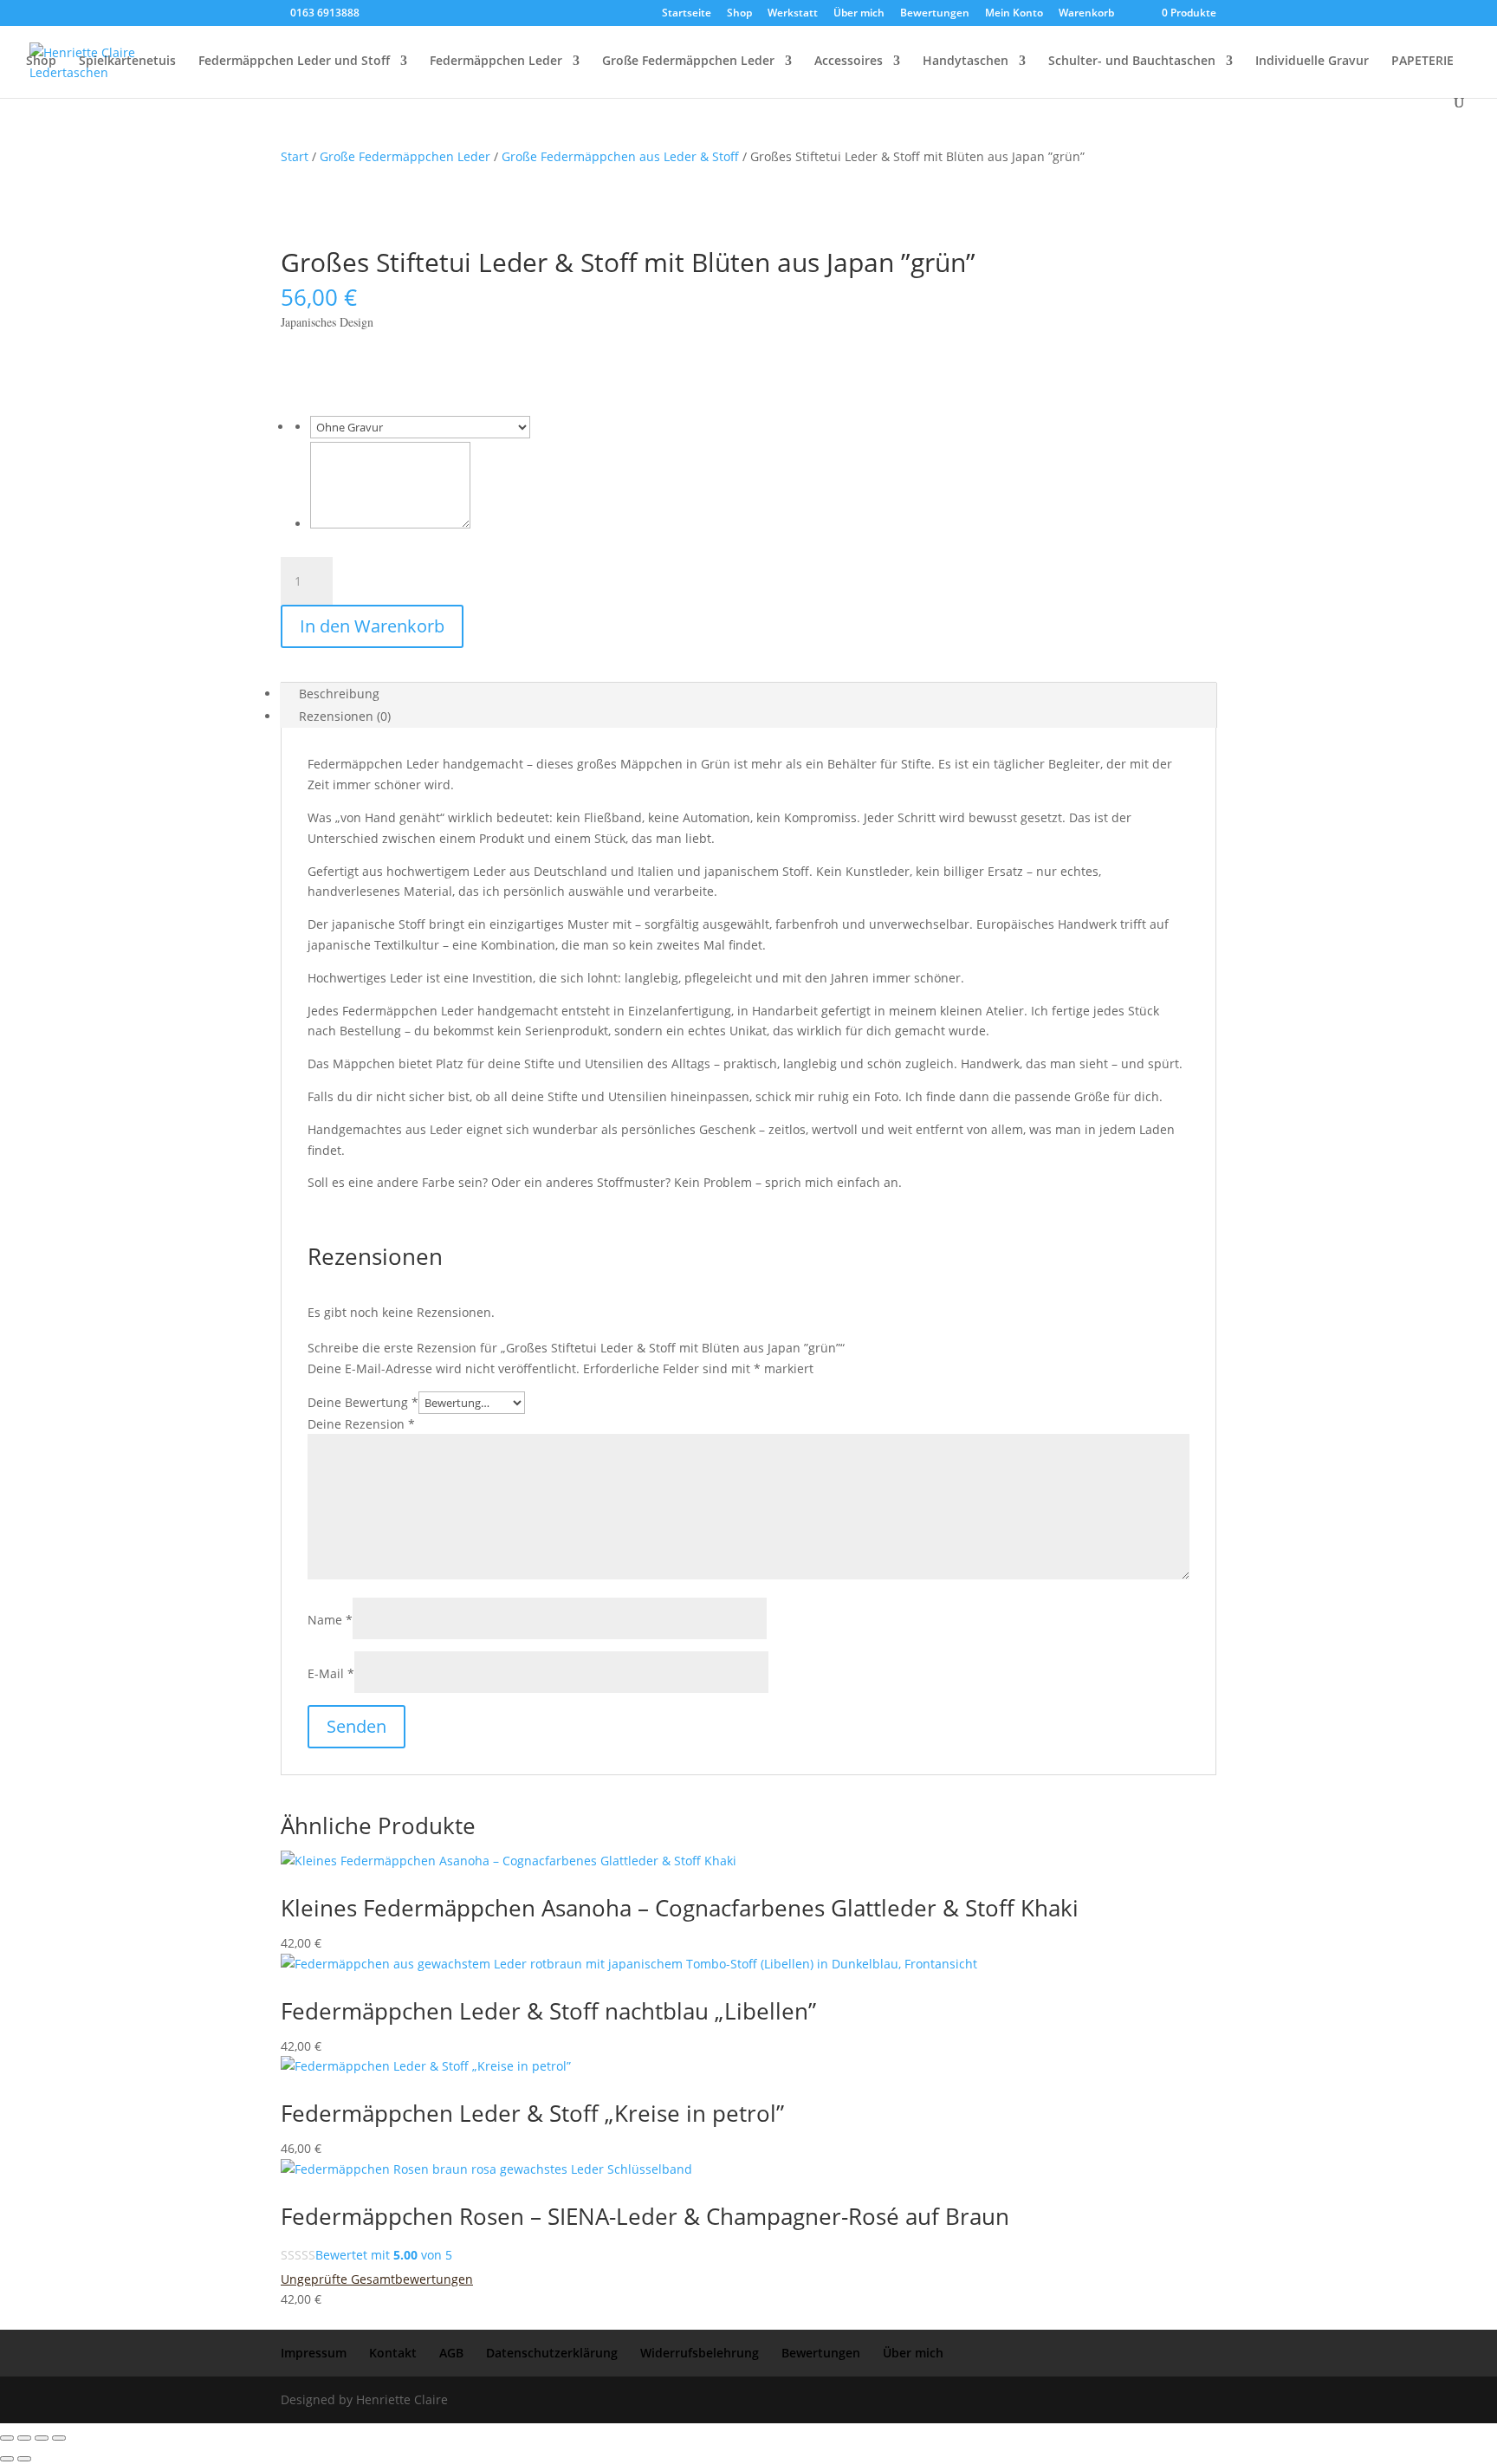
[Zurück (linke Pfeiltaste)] (7, 2459)
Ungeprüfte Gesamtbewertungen (377, 2279)
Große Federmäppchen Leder (688, 62)
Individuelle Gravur (1312, 62)
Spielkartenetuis (127, 62)
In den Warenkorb (372, 626)
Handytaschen (966, 62)
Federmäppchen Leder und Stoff (294, 62)
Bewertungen (935, 14)
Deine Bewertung (363, 1402)
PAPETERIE (1422, 62)
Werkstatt (793, 14)
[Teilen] (42, 2438)
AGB (451, 2353)
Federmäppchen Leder (496, 62)
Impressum (314, 2353)
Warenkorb (1086, 14)
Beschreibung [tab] (339, 694)
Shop (739, 14)
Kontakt (393, 2353)
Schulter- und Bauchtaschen (1132, 62)
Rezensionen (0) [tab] (345, 716)
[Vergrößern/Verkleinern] (7, 2438)
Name (330, 1620)
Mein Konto (1014, 14)
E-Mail (331, 1673)
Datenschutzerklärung (552, 2353)
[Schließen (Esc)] (59, 2438)
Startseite (687, 14)
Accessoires (849, 62)
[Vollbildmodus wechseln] (24, 2438)
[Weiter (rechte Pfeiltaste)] (24, 2459)
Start (295, 156)
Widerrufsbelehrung (700, 2353)
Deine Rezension (361, 1424)
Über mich (859, 14)
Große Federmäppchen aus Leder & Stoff (620, 156)
